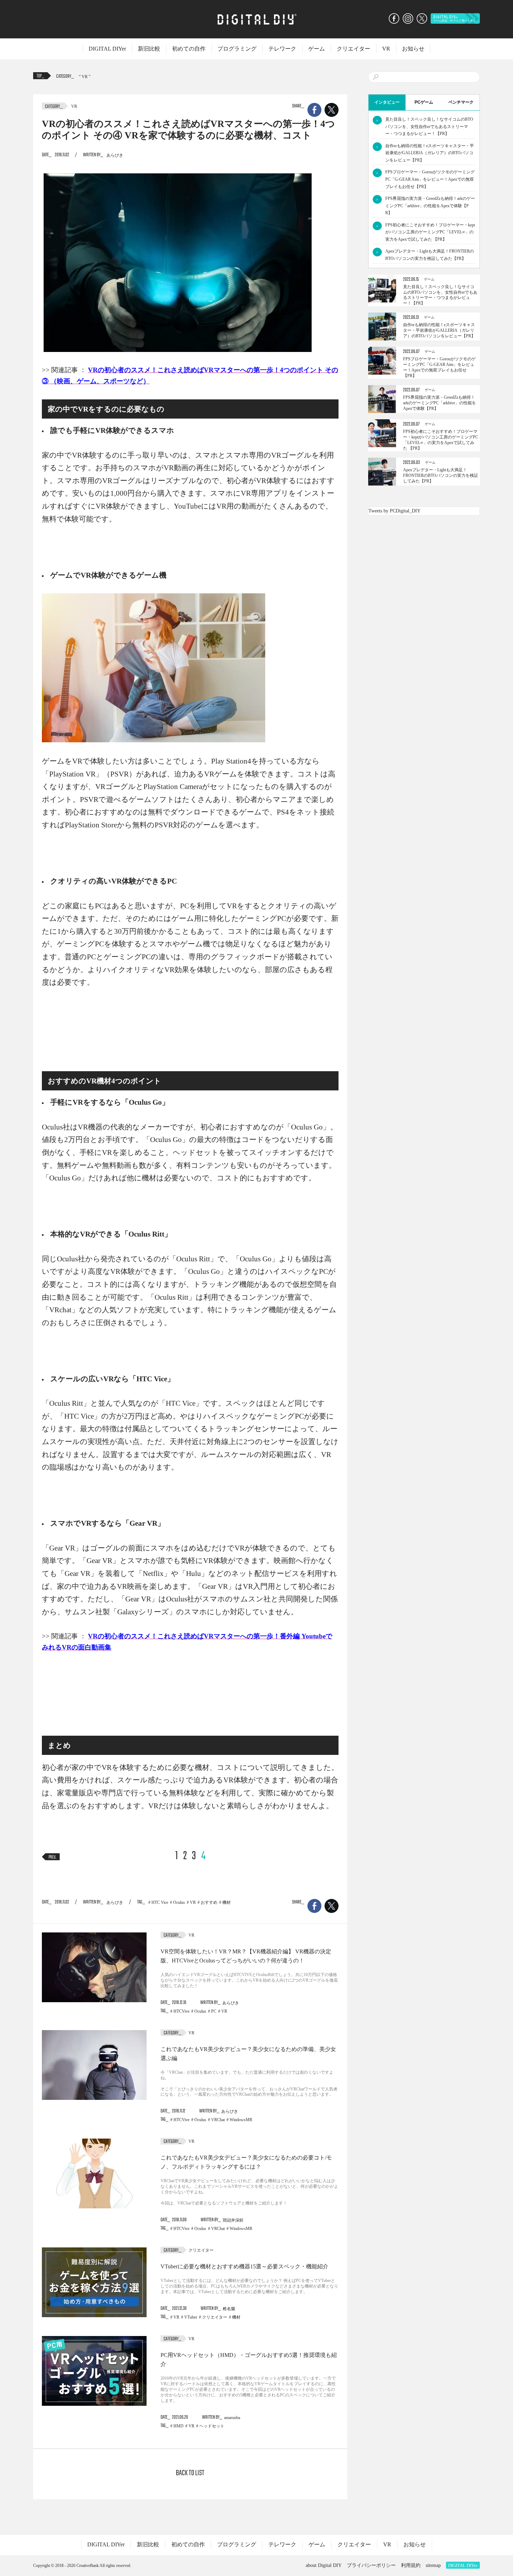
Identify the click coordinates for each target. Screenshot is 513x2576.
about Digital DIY (324, 2565)
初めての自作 (189, 49)
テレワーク (282, 49)
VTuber (191, 2317)
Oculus (179, 1902)
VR (386, 49)
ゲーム (317, 49)
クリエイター (354, 49)
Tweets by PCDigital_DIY (395, 511)
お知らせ (413, 49)
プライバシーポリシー (371, 2565)
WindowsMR (241, 2120)
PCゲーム (424, 102)
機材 (226, 1902)
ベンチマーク (461, 102)
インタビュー (387, 102)
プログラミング (237, 49)
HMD (179, 2426)
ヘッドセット (212, 2426)
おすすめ (209, 1902)
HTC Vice (160, 1902)
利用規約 (411, 2565)
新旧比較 (149, 49)
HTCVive (181, 2011)
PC (214, 2011)
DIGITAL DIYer (107, 49)
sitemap (433, 2565)
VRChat (218, 2120)
